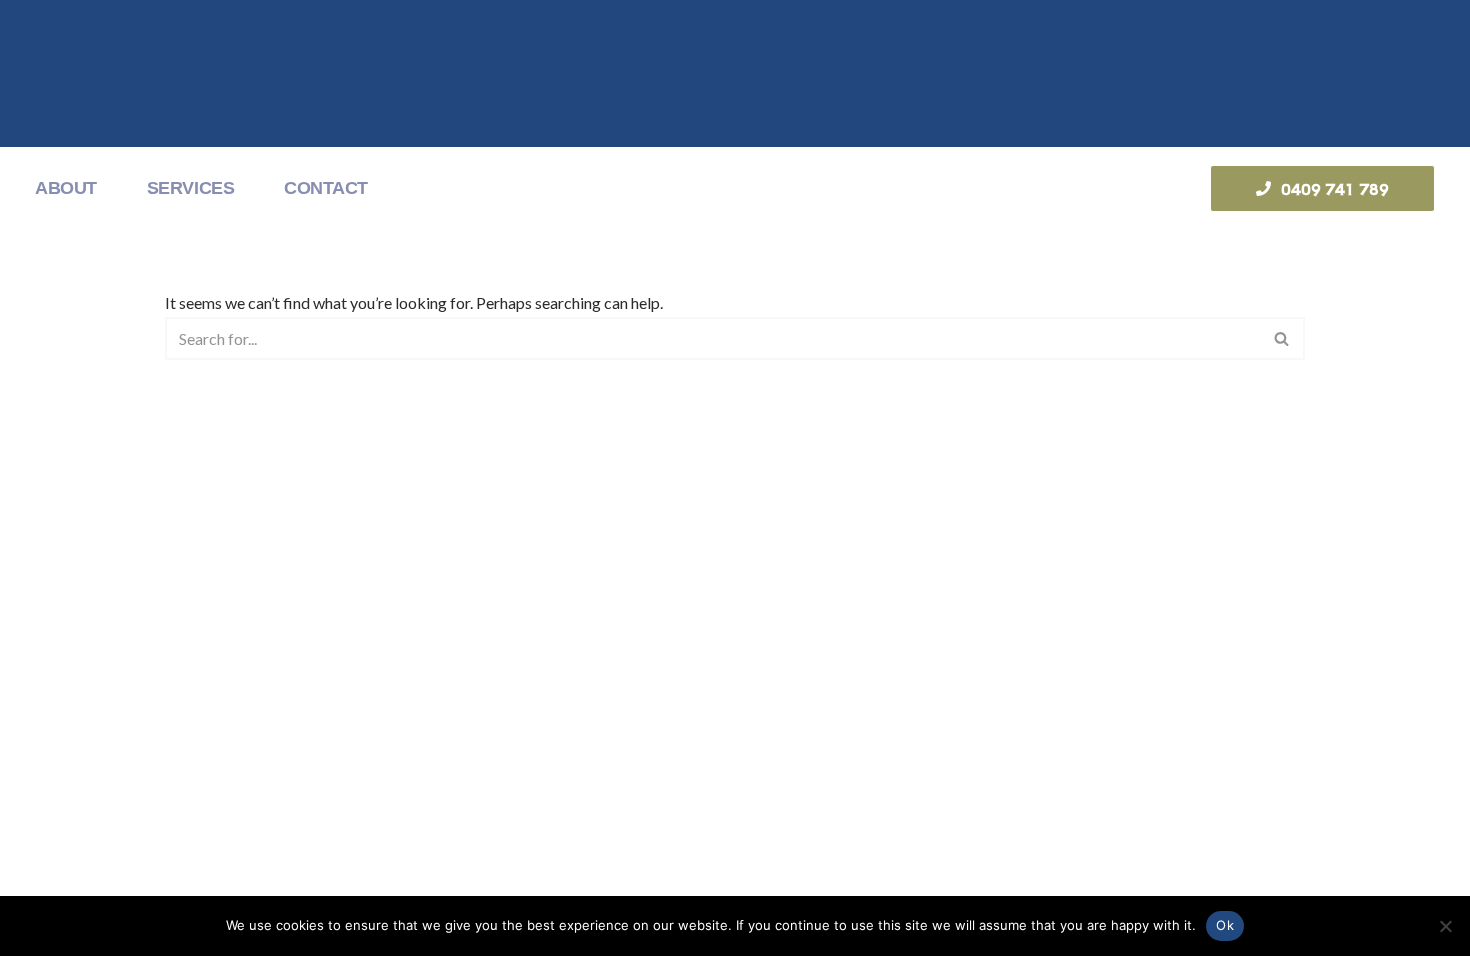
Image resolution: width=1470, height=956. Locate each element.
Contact (326, 188)
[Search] (1282, 338)
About (66, 188)
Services (190, 188)
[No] (1445, 926)
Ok (1225, 925)
